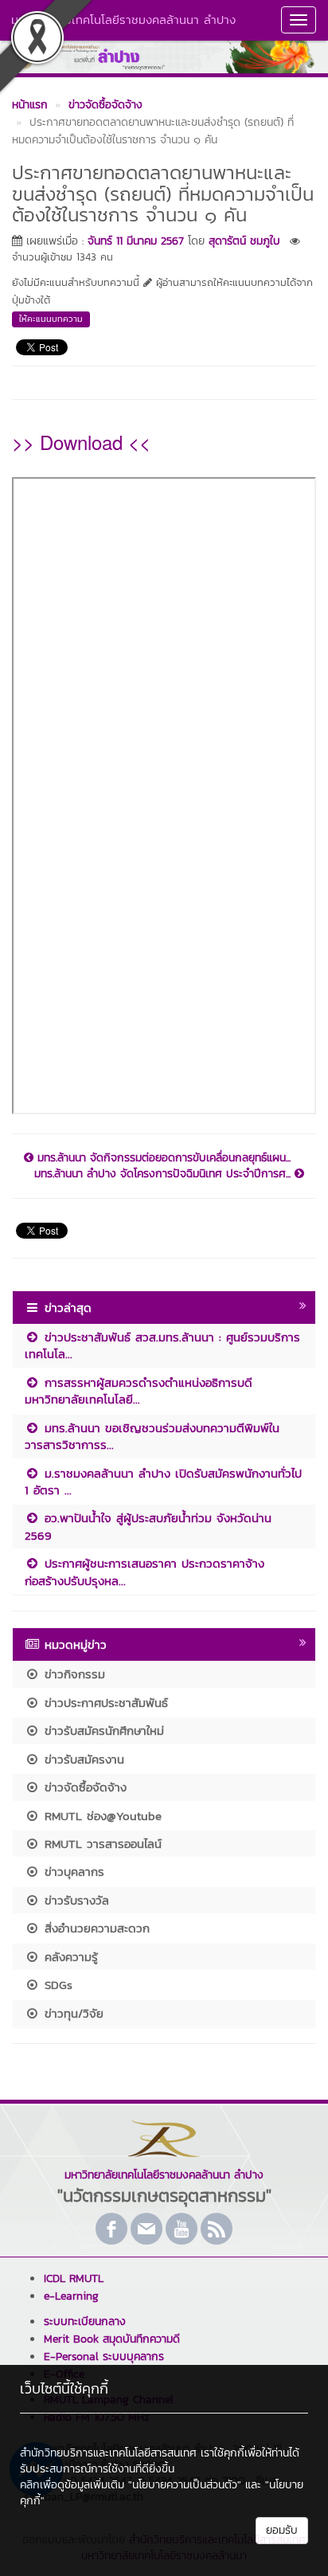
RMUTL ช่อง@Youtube (101, 1816)
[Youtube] (182, 2229)
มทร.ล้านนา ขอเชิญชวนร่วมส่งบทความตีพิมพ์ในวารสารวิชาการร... (152, 1436)
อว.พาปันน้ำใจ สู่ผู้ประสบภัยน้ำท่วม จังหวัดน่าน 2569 (148, 1526)
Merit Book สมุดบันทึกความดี (112, 2339)
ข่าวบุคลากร (72, 1871)
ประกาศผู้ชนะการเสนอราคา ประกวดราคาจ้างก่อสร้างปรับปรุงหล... (144, 1572)
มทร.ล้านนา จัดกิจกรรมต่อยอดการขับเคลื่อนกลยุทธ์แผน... (162, 1158)
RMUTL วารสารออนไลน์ (101, 1844)
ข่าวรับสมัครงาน (82, 1759)
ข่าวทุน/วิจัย (72, 2013)
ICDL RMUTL (74, 2278)
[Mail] (146, 2229)
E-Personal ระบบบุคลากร (104, 2357)
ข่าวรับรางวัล (74, 1900)
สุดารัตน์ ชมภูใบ (244, 241)
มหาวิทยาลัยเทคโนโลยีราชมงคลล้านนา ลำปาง (123, 20)
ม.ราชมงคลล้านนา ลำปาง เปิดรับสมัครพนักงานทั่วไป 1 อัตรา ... (163, 1482)
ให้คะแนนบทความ (51, 319)
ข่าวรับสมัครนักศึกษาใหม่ (102, 1730)
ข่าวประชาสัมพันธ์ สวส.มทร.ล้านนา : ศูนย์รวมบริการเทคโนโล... (162, 1345)
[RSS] (217, 2229)
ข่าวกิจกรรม (72, 1674)
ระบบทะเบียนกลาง (85, 2322)
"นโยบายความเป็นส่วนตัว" (185, 2485)
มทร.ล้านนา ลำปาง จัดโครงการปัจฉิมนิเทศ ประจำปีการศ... (164, 1174)
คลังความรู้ (69, 1957)
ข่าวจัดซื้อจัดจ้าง (83, 1787)
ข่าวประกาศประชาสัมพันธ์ (104, 1703)
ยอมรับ (282, 2530)
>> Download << (81, 442)
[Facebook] (111, 2229)
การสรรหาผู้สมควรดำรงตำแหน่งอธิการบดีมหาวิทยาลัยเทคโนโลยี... (139, 1391)
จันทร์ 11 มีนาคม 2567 (136, 241)
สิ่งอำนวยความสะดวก (95, 1928)
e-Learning (71, 2296)
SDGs (56, 1985)
